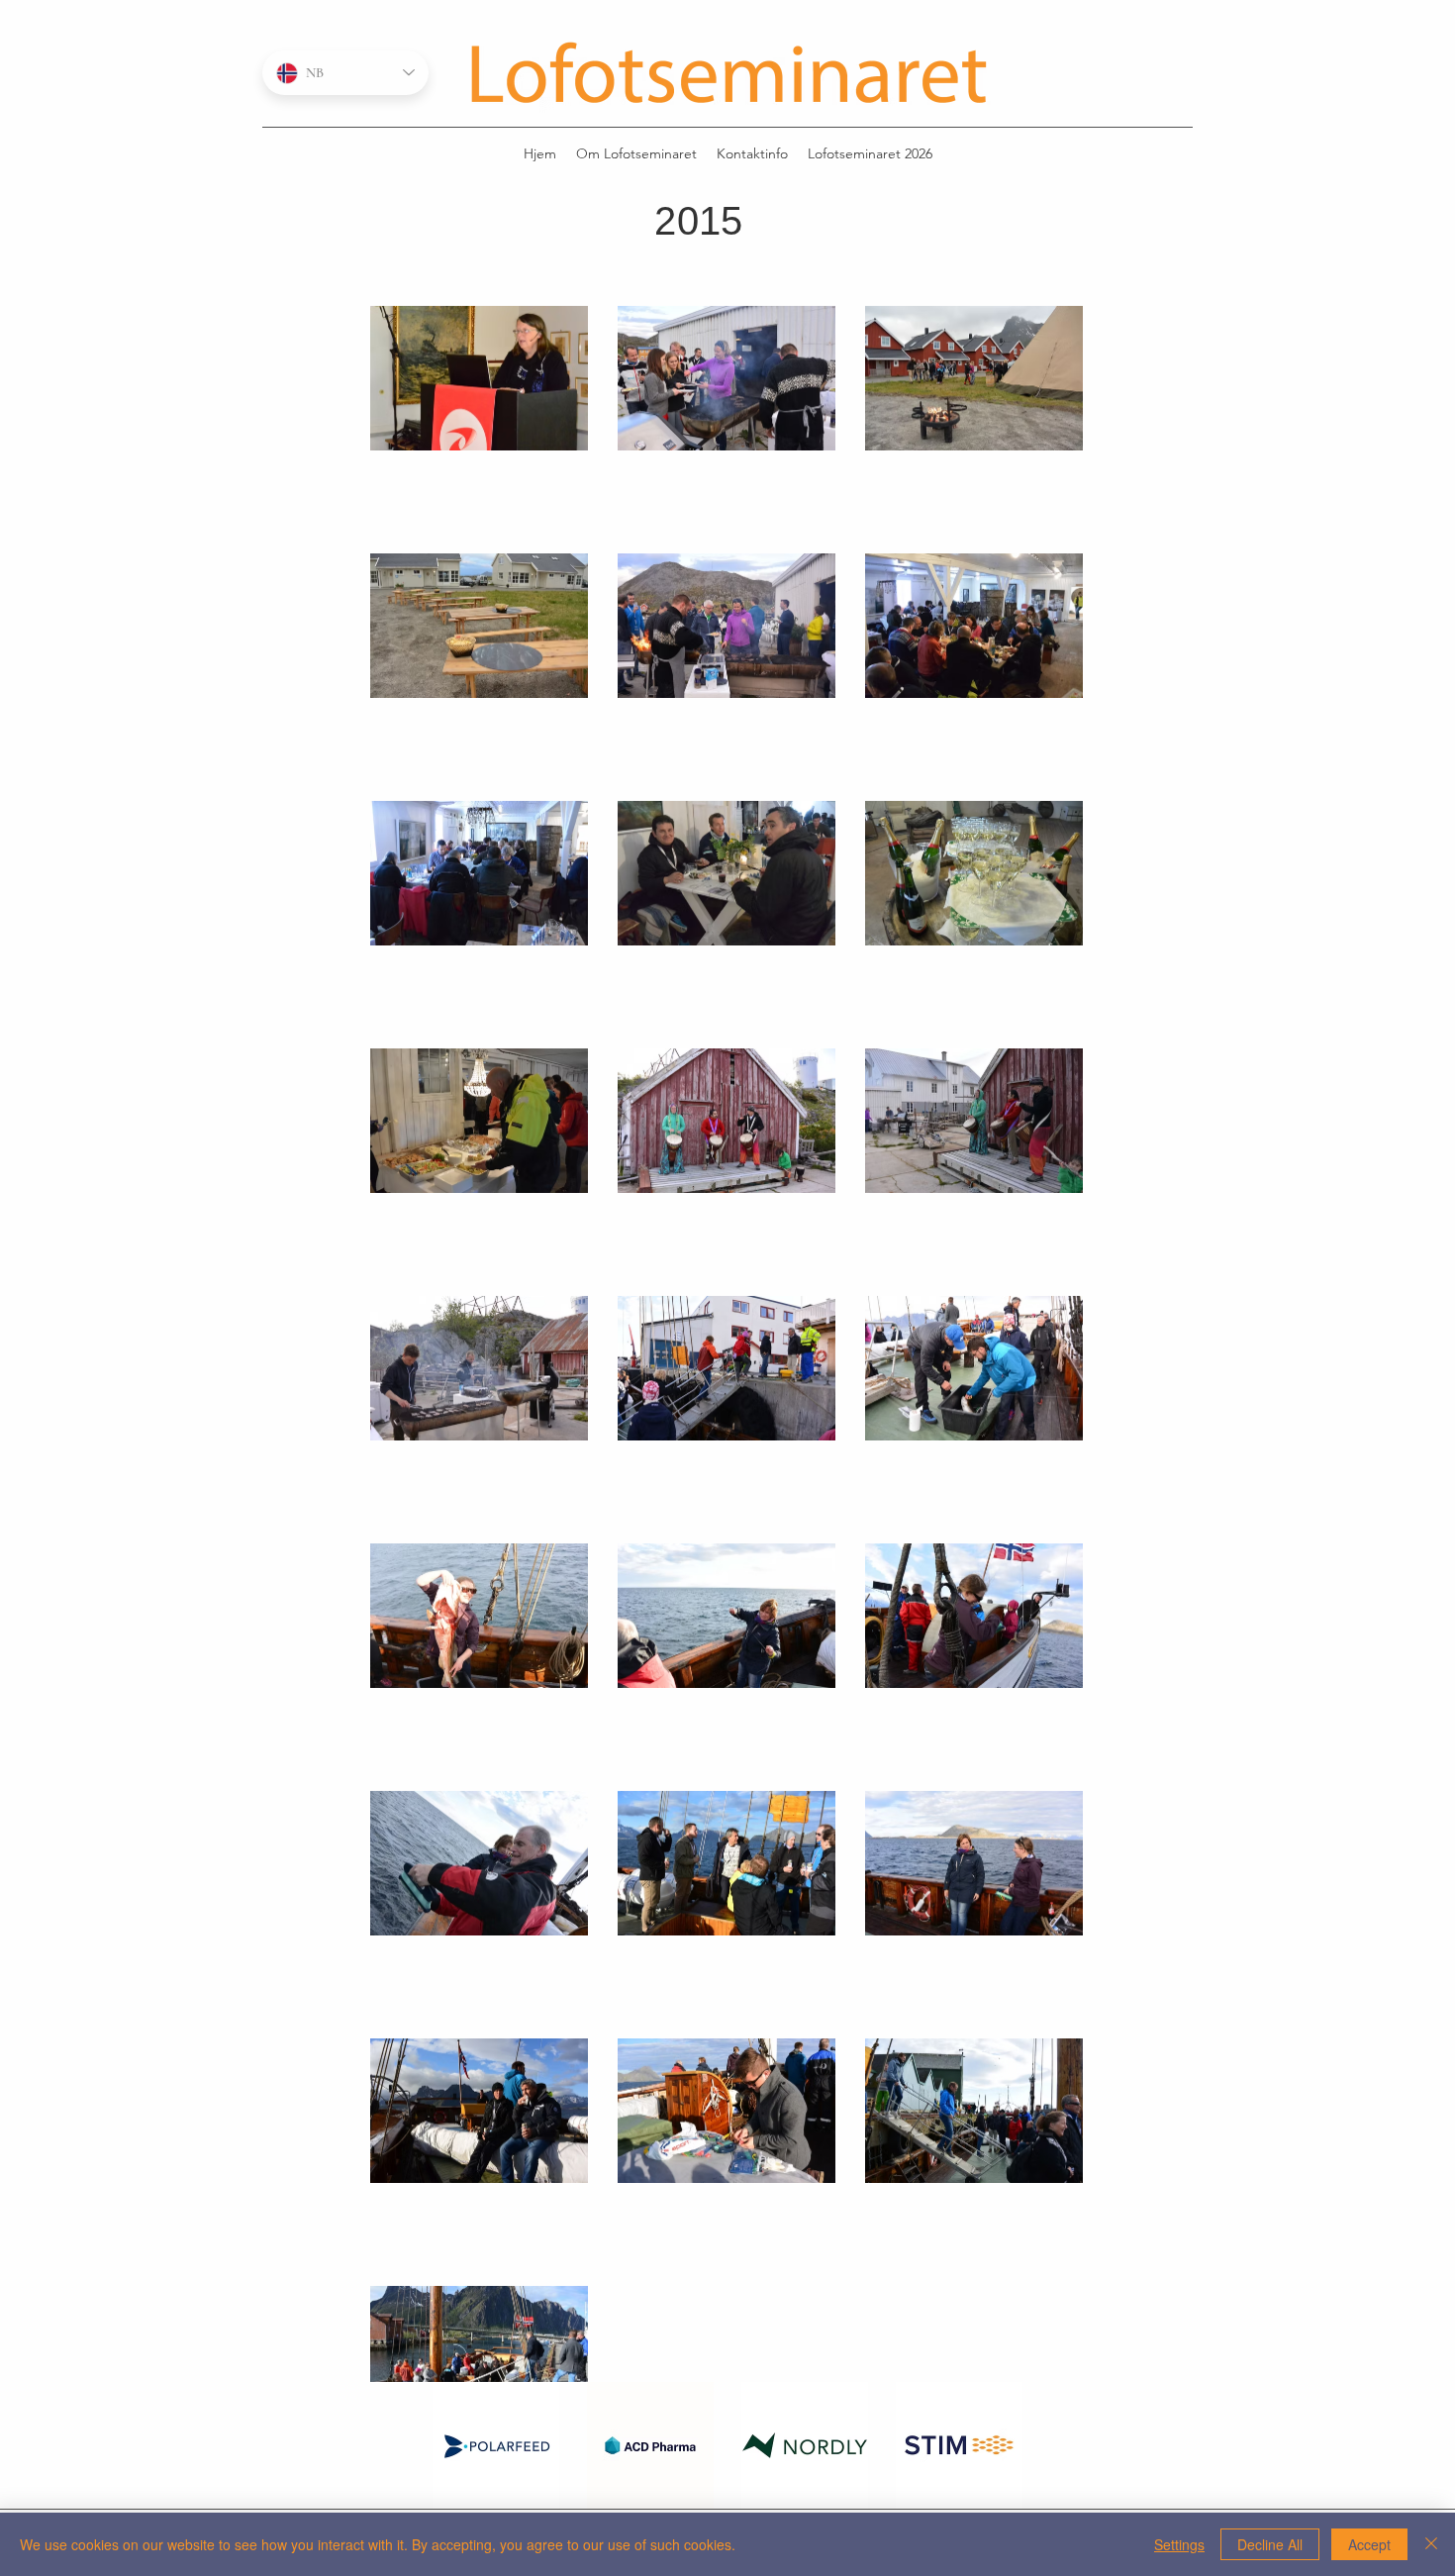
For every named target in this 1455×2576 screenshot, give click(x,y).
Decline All (1270, 2544)
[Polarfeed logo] (496, 2445)
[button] (870, 153)
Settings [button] (1179, 2544)
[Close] (1431, 2544)
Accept (1369, 2544)
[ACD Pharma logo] (650, 2445)
